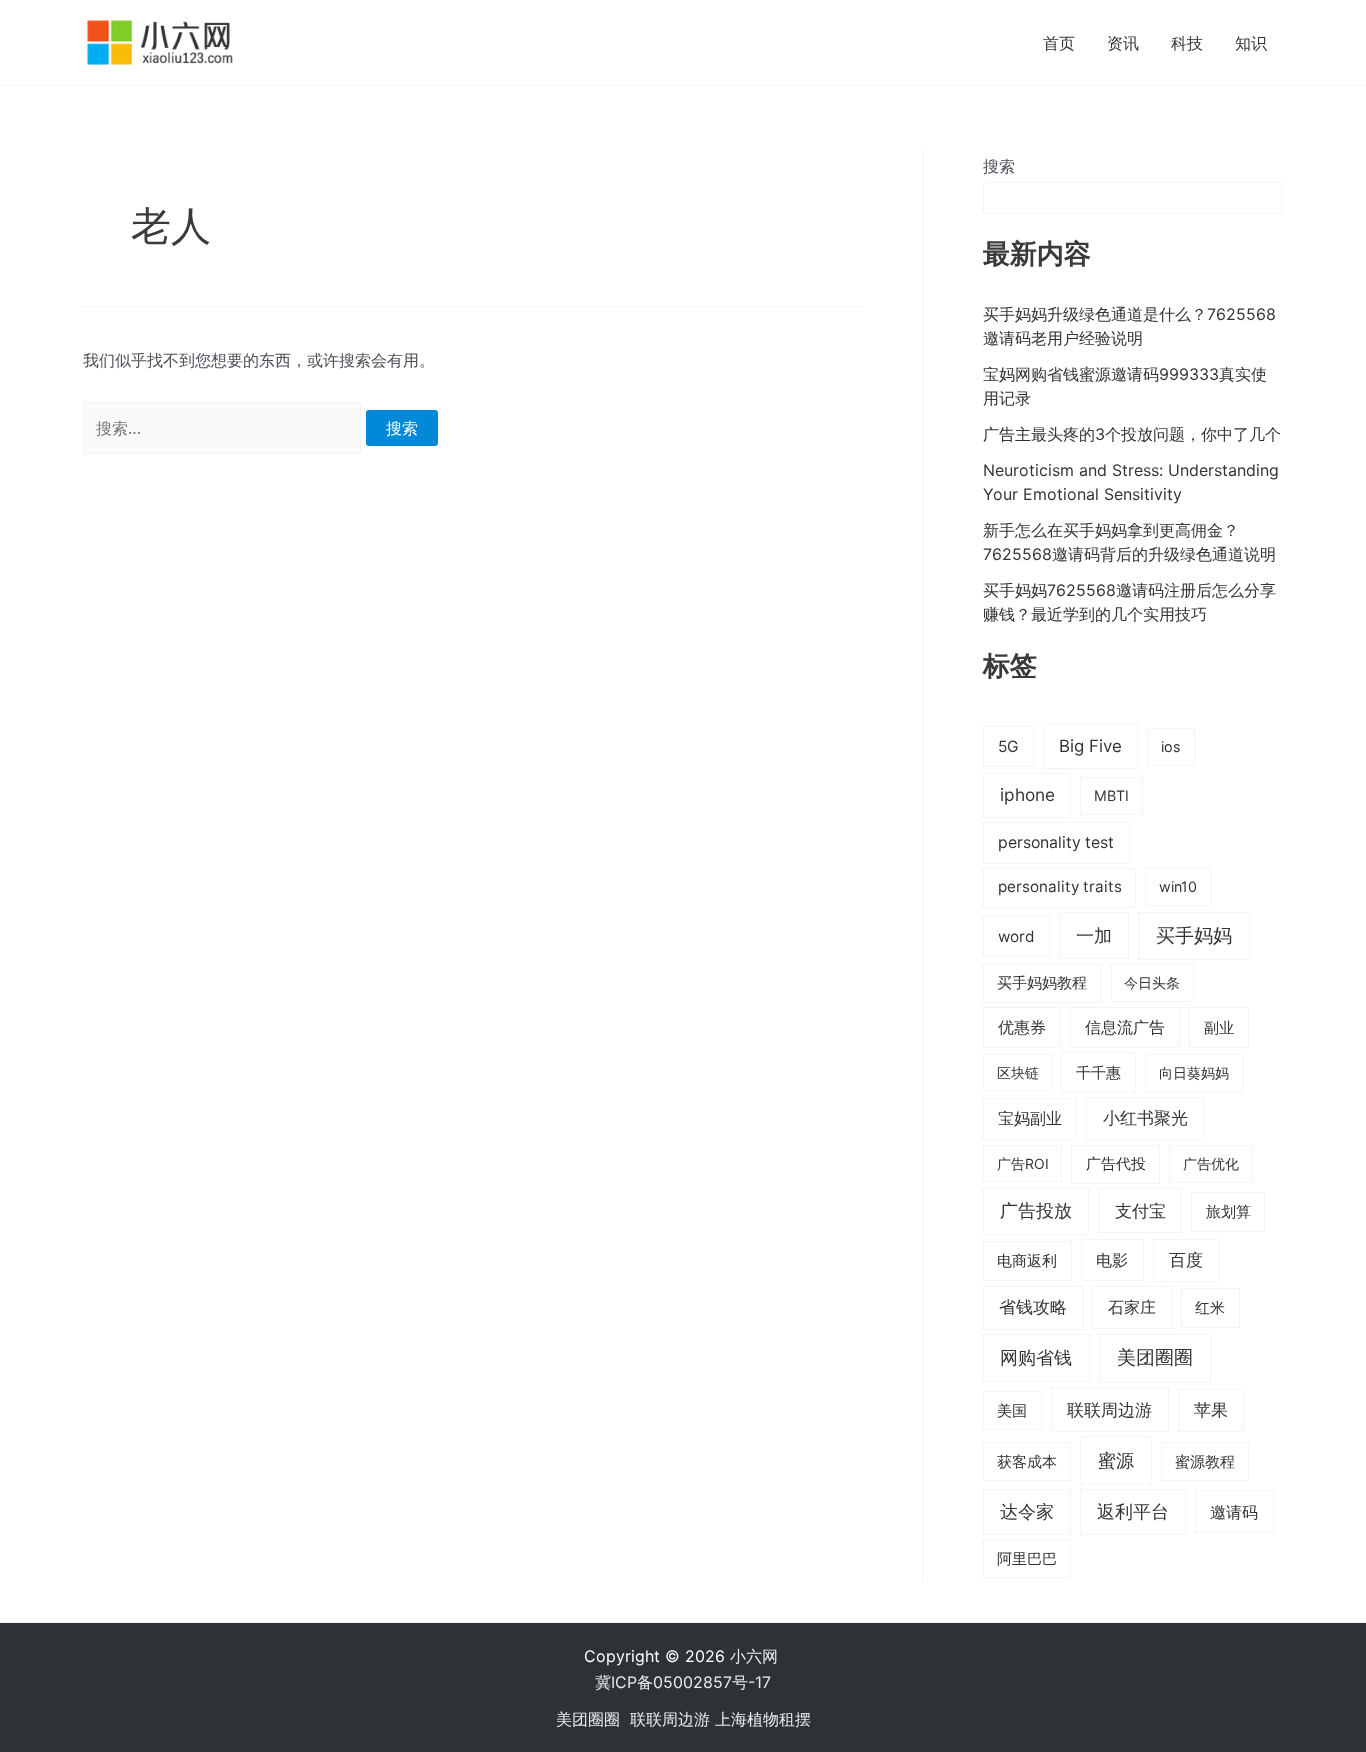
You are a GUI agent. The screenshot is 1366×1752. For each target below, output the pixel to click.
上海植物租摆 (763, 1719)
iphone (1027, 794)
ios (1171, 746)
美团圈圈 (1155, 1357)
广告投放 (1036, 1210)
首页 (1059, 43)
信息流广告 (1125, 1027)
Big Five (1090, 746)
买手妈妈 (1194, 935)
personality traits (1060, 886)
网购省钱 (1036, 1357)
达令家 (1027, 1511)
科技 (1187, 43)
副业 (1219, 1027)
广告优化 (1211, 1163)
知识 (1251, 43)
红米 (1210, 1307)
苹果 (1211, 1410)
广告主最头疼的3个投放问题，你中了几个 (1132, 434)
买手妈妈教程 (1042, 983)
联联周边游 (1109, 1409)
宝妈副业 (1030, 1118)
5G (1008, 746)
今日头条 (1152, 982)
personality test (1056, 842)
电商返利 (1027, 1261)
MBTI (1111, 795)
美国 (1012, 1411)
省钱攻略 (1033, 1307)
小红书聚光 (1145, 1118)
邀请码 (1234, 1512)
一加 (1094, 935)
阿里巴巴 (1027, 1559)
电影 (1112, 1260)
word (1016, 936)
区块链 (1018, 1072)
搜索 (999, 166)
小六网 (756, 1656)
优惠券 (1022, 1027)
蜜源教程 (1205, 1462)
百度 (1186, 1260)
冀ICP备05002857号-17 (683, 1682)
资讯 (1123, 43)
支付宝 (1140, 1210)
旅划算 (1228, 1211)
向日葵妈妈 (1194, 1072)
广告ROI (1023, 1163)
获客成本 (1027, 1462)
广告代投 (1116, 1164)
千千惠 (1098, 1072)
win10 (1178, 886)
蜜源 (1116, 1460)
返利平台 (1133, 1511)
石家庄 (1132, 1307)
